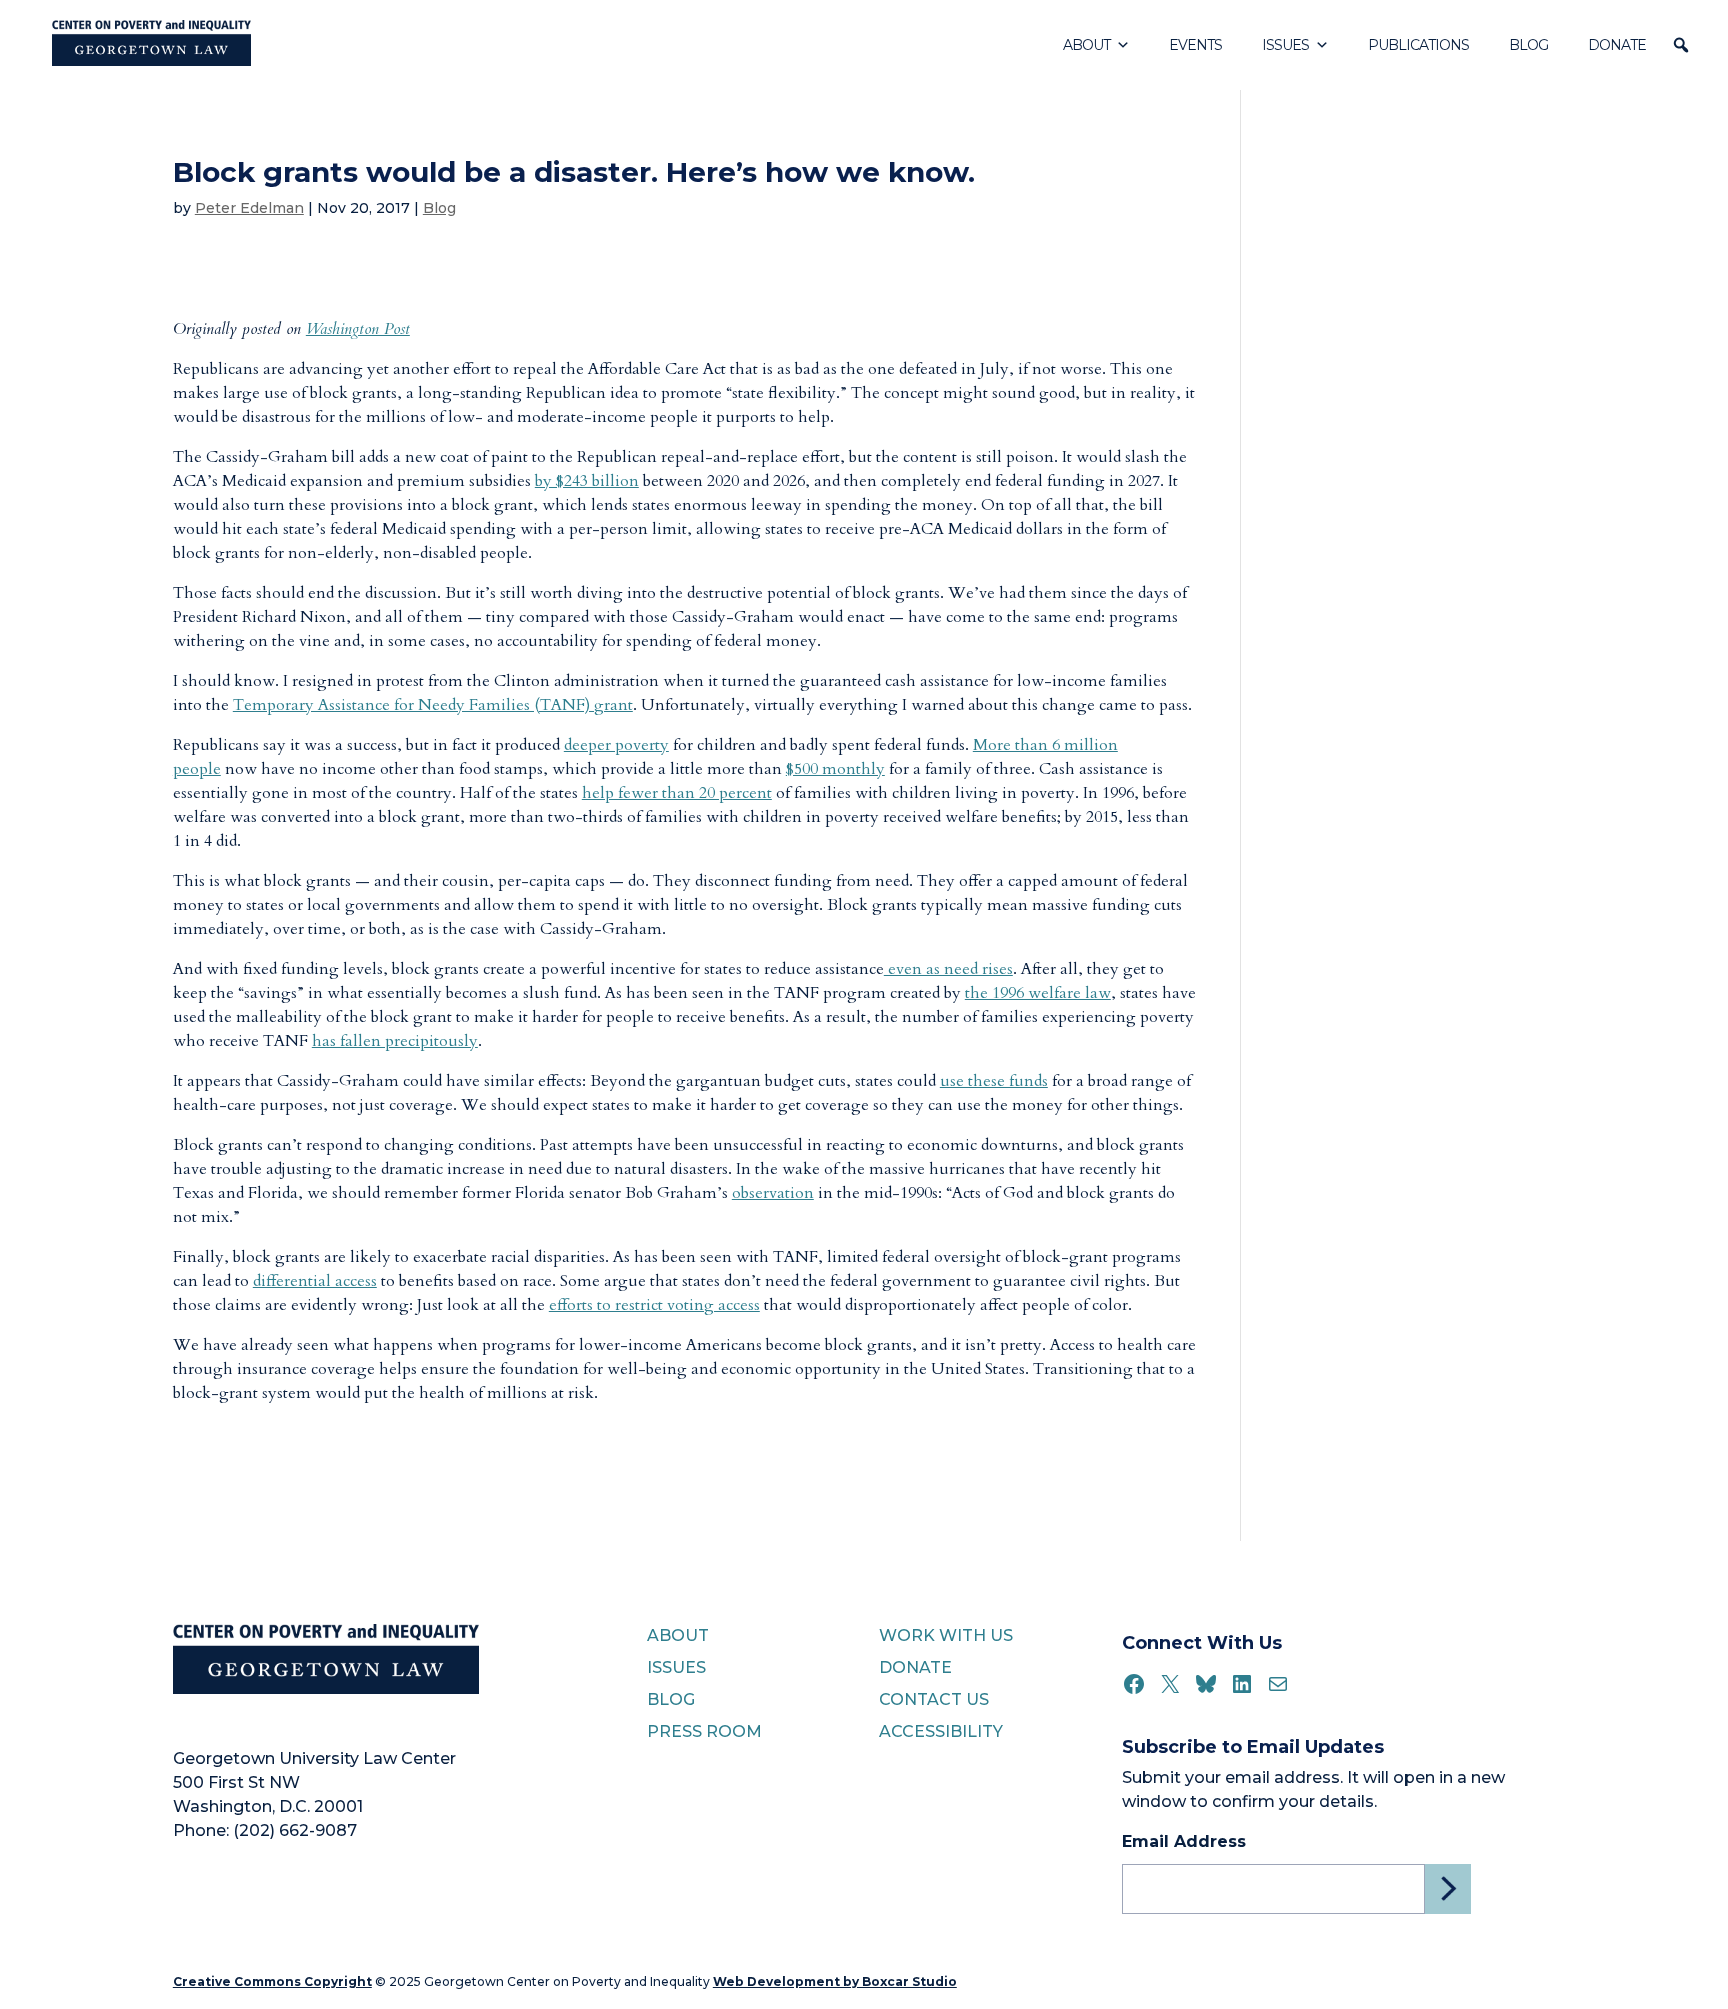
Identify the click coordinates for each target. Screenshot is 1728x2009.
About (1086, 45)
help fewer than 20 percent (677, 793)
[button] (1681, 45)
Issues (1285, 45)
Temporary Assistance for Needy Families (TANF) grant (433, 705)
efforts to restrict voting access (654, 1305)
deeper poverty (616, 745)
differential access (315, 1281)
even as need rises (948, 969)
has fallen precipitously (395, 1041)
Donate (1617, 45)
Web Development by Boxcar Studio (835, 1981)
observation (773, 1193)
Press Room (704, 1731)
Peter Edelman (249, 208)
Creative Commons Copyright (272, 1981)
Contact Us (934, 1699)
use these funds (994, 1081)
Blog (1528, 45)
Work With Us (946, 1635)
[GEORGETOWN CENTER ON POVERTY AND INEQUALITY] (151, 45)
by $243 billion (587, 481)
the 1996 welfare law (1038, 993)
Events (1195, 45)
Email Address (1184, 1841)
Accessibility (941, 1731)
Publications (1418, 45)
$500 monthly (835, 769)
